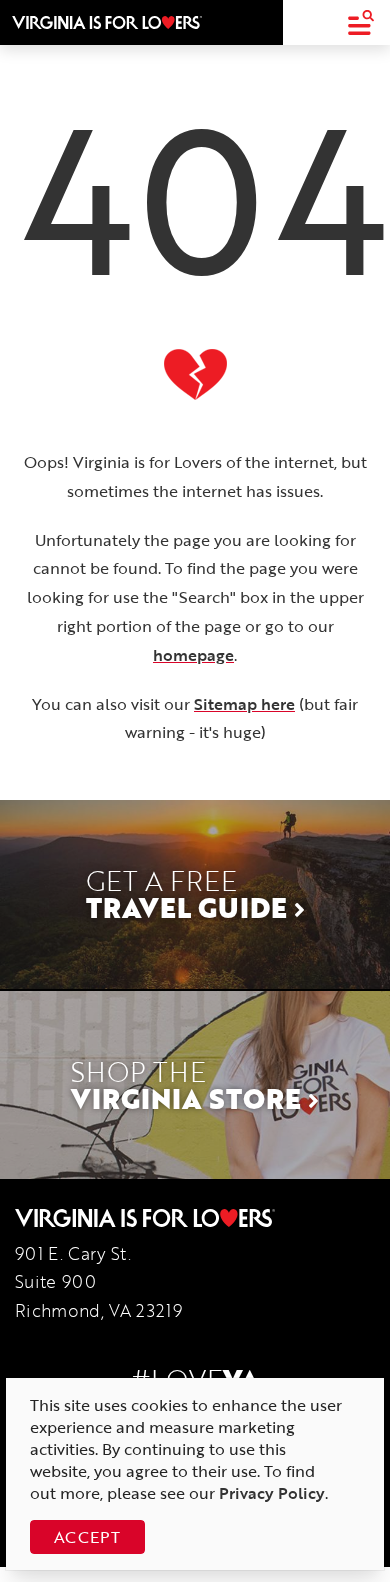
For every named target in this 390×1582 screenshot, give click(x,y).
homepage (193, 655)
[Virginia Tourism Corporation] (107, 22)
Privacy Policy (272, 1493)
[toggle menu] (360, 22)
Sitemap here (244, 704)
